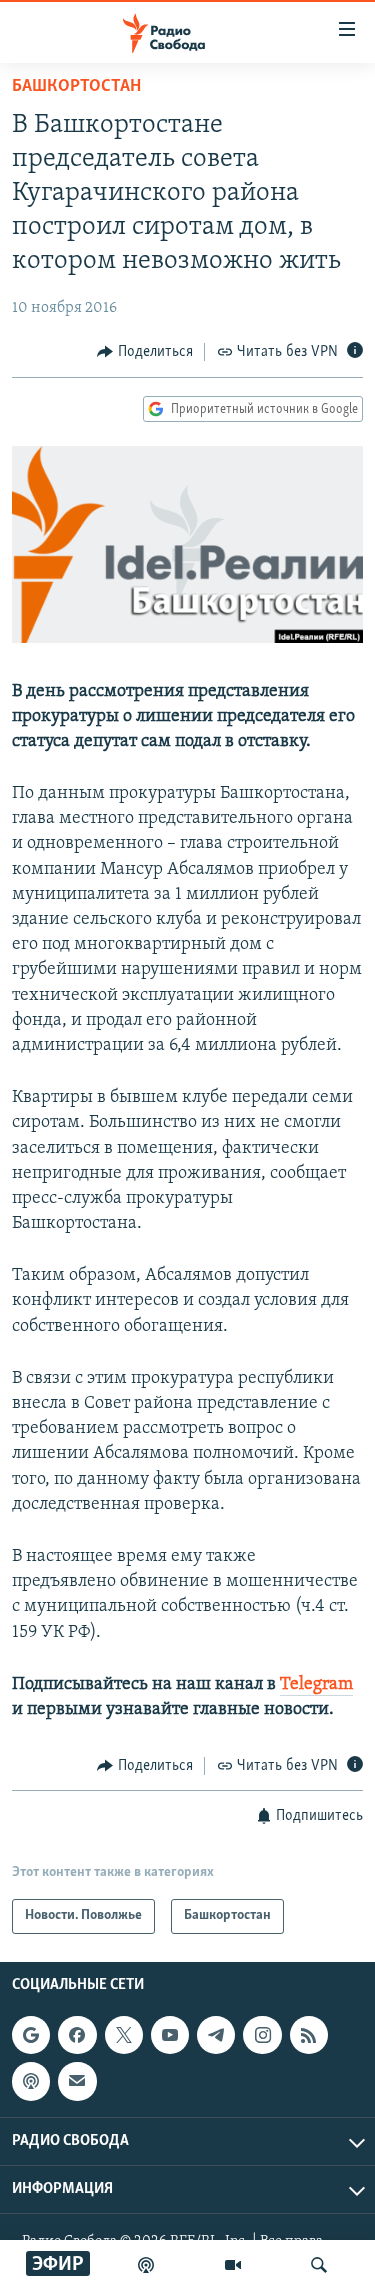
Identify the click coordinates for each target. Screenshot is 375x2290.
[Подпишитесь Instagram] (262, 2035)
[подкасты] (146, 2265)
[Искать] (319, 2265)
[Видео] (233, 2265)
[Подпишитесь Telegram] (216, 2035)
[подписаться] (77, 2081)
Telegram (316, 1685)
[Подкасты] (31, 2081)
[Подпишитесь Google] (31, 2035)
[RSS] (309, 2035)
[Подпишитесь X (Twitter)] (124, 2035)
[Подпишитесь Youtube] (170, 2035)
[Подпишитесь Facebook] (77, 2035)
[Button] (145, 352)
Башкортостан (76, 87)
